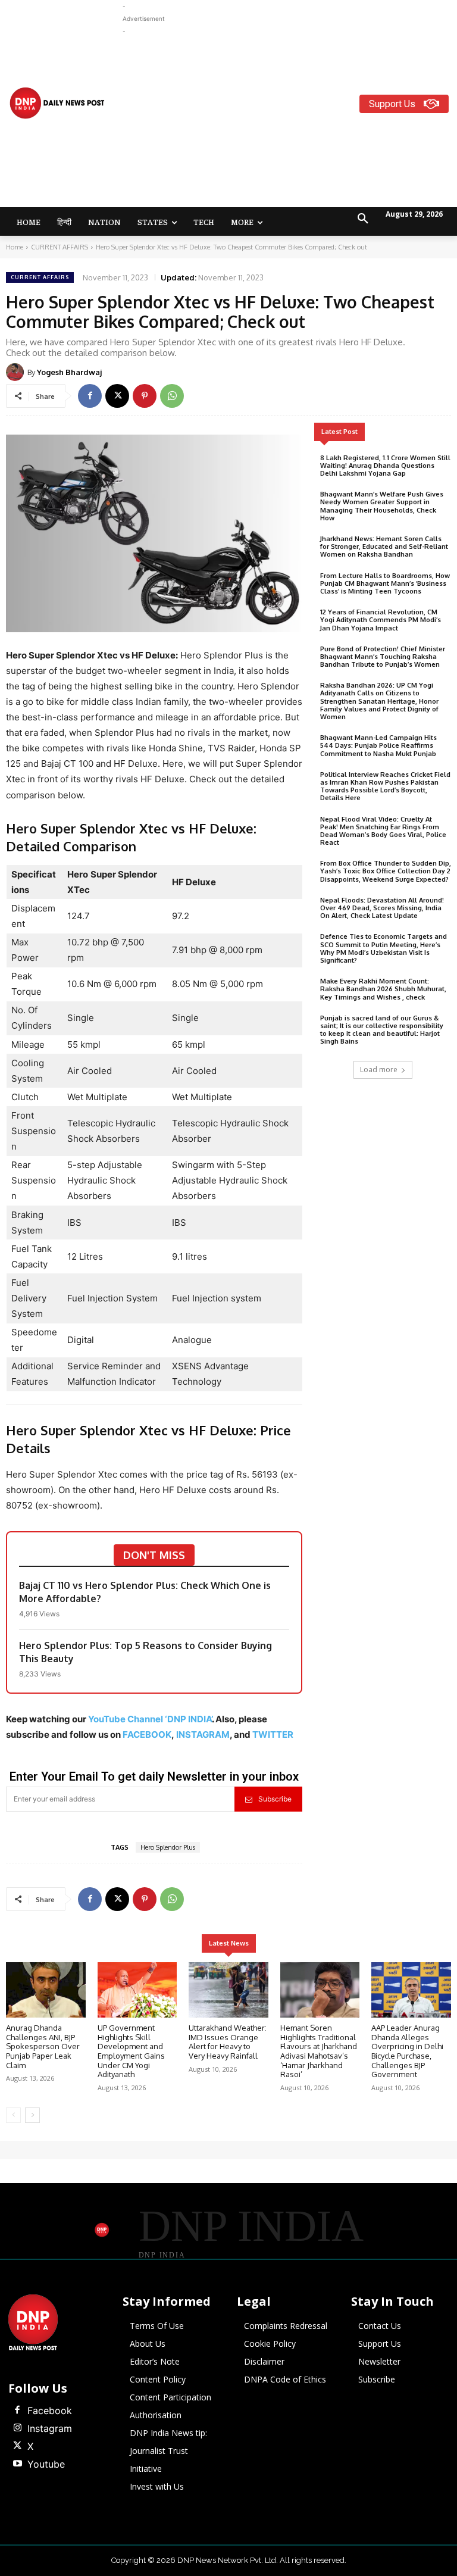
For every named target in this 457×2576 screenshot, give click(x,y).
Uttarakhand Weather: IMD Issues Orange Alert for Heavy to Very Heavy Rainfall (228, 2042)
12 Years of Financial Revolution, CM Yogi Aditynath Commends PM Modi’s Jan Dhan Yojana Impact (381, 620)
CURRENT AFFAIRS (60, 247)
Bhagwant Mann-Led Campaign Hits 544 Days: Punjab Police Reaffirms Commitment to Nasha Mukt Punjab (378, 745)
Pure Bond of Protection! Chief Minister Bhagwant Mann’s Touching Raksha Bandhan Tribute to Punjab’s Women (383, 657)
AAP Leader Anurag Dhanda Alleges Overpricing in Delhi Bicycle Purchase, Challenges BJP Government (407, 2051)
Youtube (46, 2464)
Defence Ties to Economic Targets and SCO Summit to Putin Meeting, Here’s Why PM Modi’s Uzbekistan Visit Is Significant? (384, 948)
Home (15, 247)
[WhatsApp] (172, 396)
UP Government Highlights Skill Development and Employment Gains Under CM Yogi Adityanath (131, 2051)
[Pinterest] (145, 396)
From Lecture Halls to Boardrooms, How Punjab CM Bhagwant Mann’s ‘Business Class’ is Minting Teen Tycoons (385, 583)
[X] (117, 396)
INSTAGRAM (203, 1734)
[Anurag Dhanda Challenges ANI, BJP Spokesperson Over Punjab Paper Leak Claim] (46, 1990)
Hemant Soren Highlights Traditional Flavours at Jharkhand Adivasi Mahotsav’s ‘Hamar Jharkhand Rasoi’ (319, 2051)
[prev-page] (13, 2115)
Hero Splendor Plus (168, 1847)
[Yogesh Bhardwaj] (17, 372)
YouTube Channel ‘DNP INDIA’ (150, 1719)
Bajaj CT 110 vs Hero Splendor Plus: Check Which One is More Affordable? (145, 1592)
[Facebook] (90, 396)
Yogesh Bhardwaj (69, 372)
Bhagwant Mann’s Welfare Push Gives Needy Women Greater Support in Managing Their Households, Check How (382, 506)
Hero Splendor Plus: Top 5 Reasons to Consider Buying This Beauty (145, 1652)
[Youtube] (17, 2464)
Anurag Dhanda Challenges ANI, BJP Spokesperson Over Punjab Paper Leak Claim (43, 2046)
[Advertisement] (290, 121)
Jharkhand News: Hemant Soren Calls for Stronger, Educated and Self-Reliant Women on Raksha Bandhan (384, 547)
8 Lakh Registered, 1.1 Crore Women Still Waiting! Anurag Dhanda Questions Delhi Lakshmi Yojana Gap (385, 466)
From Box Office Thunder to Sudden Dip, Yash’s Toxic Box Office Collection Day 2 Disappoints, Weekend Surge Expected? (386, 871)
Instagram (50, 2428)
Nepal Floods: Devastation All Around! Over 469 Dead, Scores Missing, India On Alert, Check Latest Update (382, 908)
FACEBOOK (147, 1734)
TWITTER (273, 1734)
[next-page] (32, 2115)
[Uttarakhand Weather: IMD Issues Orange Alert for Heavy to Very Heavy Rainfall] (228, 1990)
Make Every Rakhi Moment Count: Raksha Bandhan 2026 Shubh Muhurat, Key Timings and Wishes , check (383, 989)
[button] (363, 219)
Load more (379, 1070)
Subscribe (275, 1799)
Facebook (50, 2410)
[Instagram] (17, 2428)
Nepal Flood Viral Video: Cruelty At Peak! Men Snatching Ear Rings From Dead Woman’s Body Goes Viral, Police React (383, 831)
